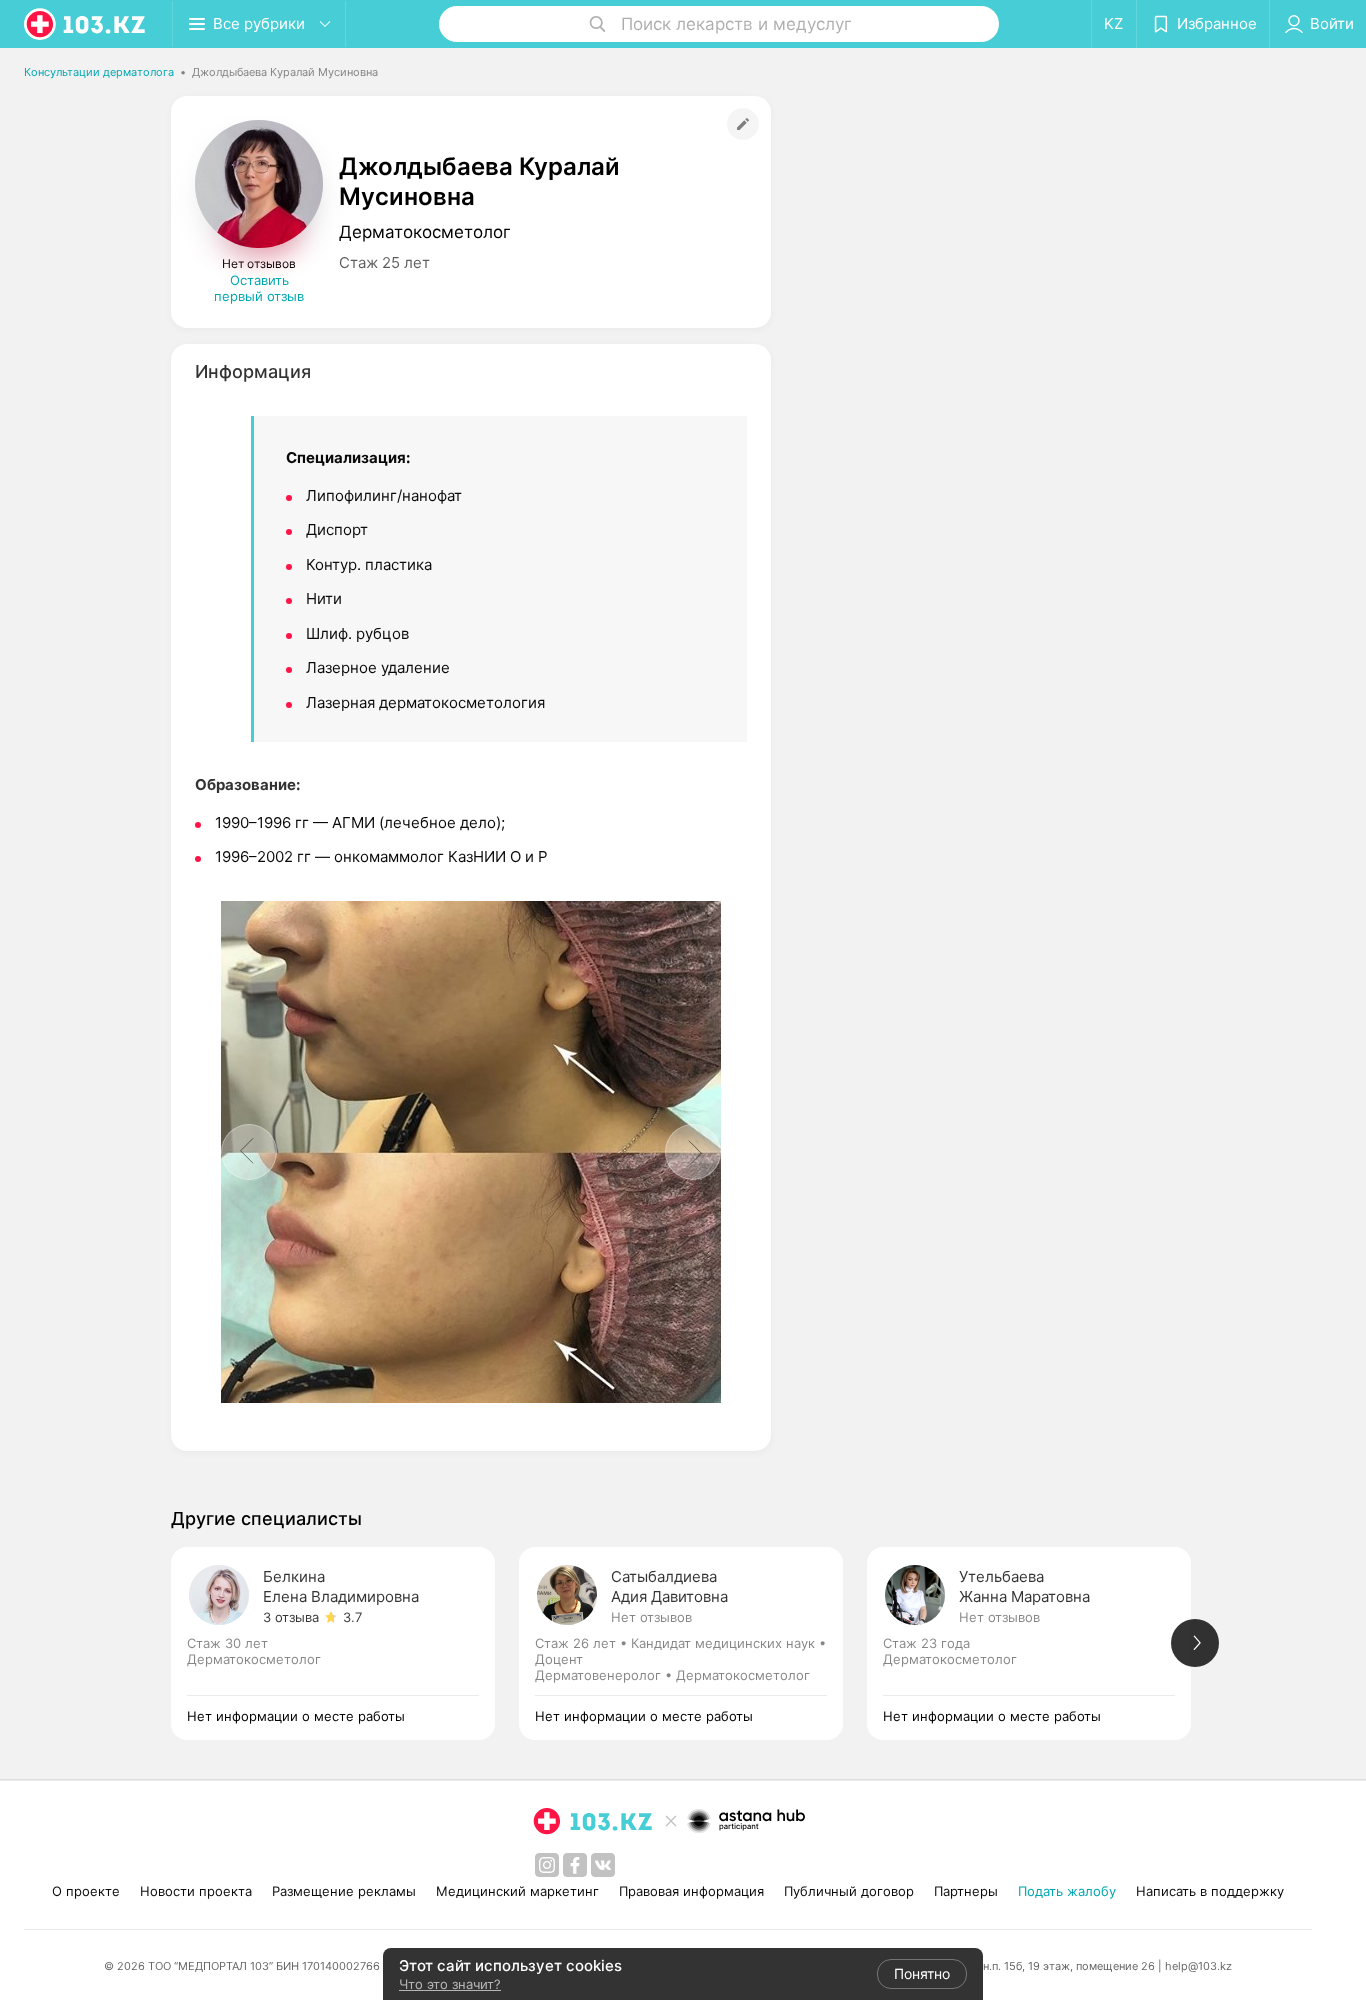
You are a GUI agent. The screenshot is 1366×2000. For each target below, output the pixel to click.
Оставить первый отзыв (259, 288)
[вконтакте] (603, 1865)
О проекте (86, 1891)
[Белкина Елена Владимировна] (345, 1643)
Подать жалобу (1067, 1891)
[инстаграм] (547, 1865)
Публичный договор (849, 1891)
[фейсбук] (575, 1865)
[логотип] (86, 24)
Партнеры (966, 1891)
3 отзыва (291, 1617)
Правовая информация (691, 1891)
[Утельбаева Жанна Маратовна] (1041, 1643)
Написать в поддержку (1210, 1891)
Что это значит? (450, 1984)
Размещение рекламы (344, 1891)
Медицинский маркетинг (517, 1891)
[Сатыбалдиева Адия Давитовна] (693, 1643)
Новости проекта (196, 1891)
